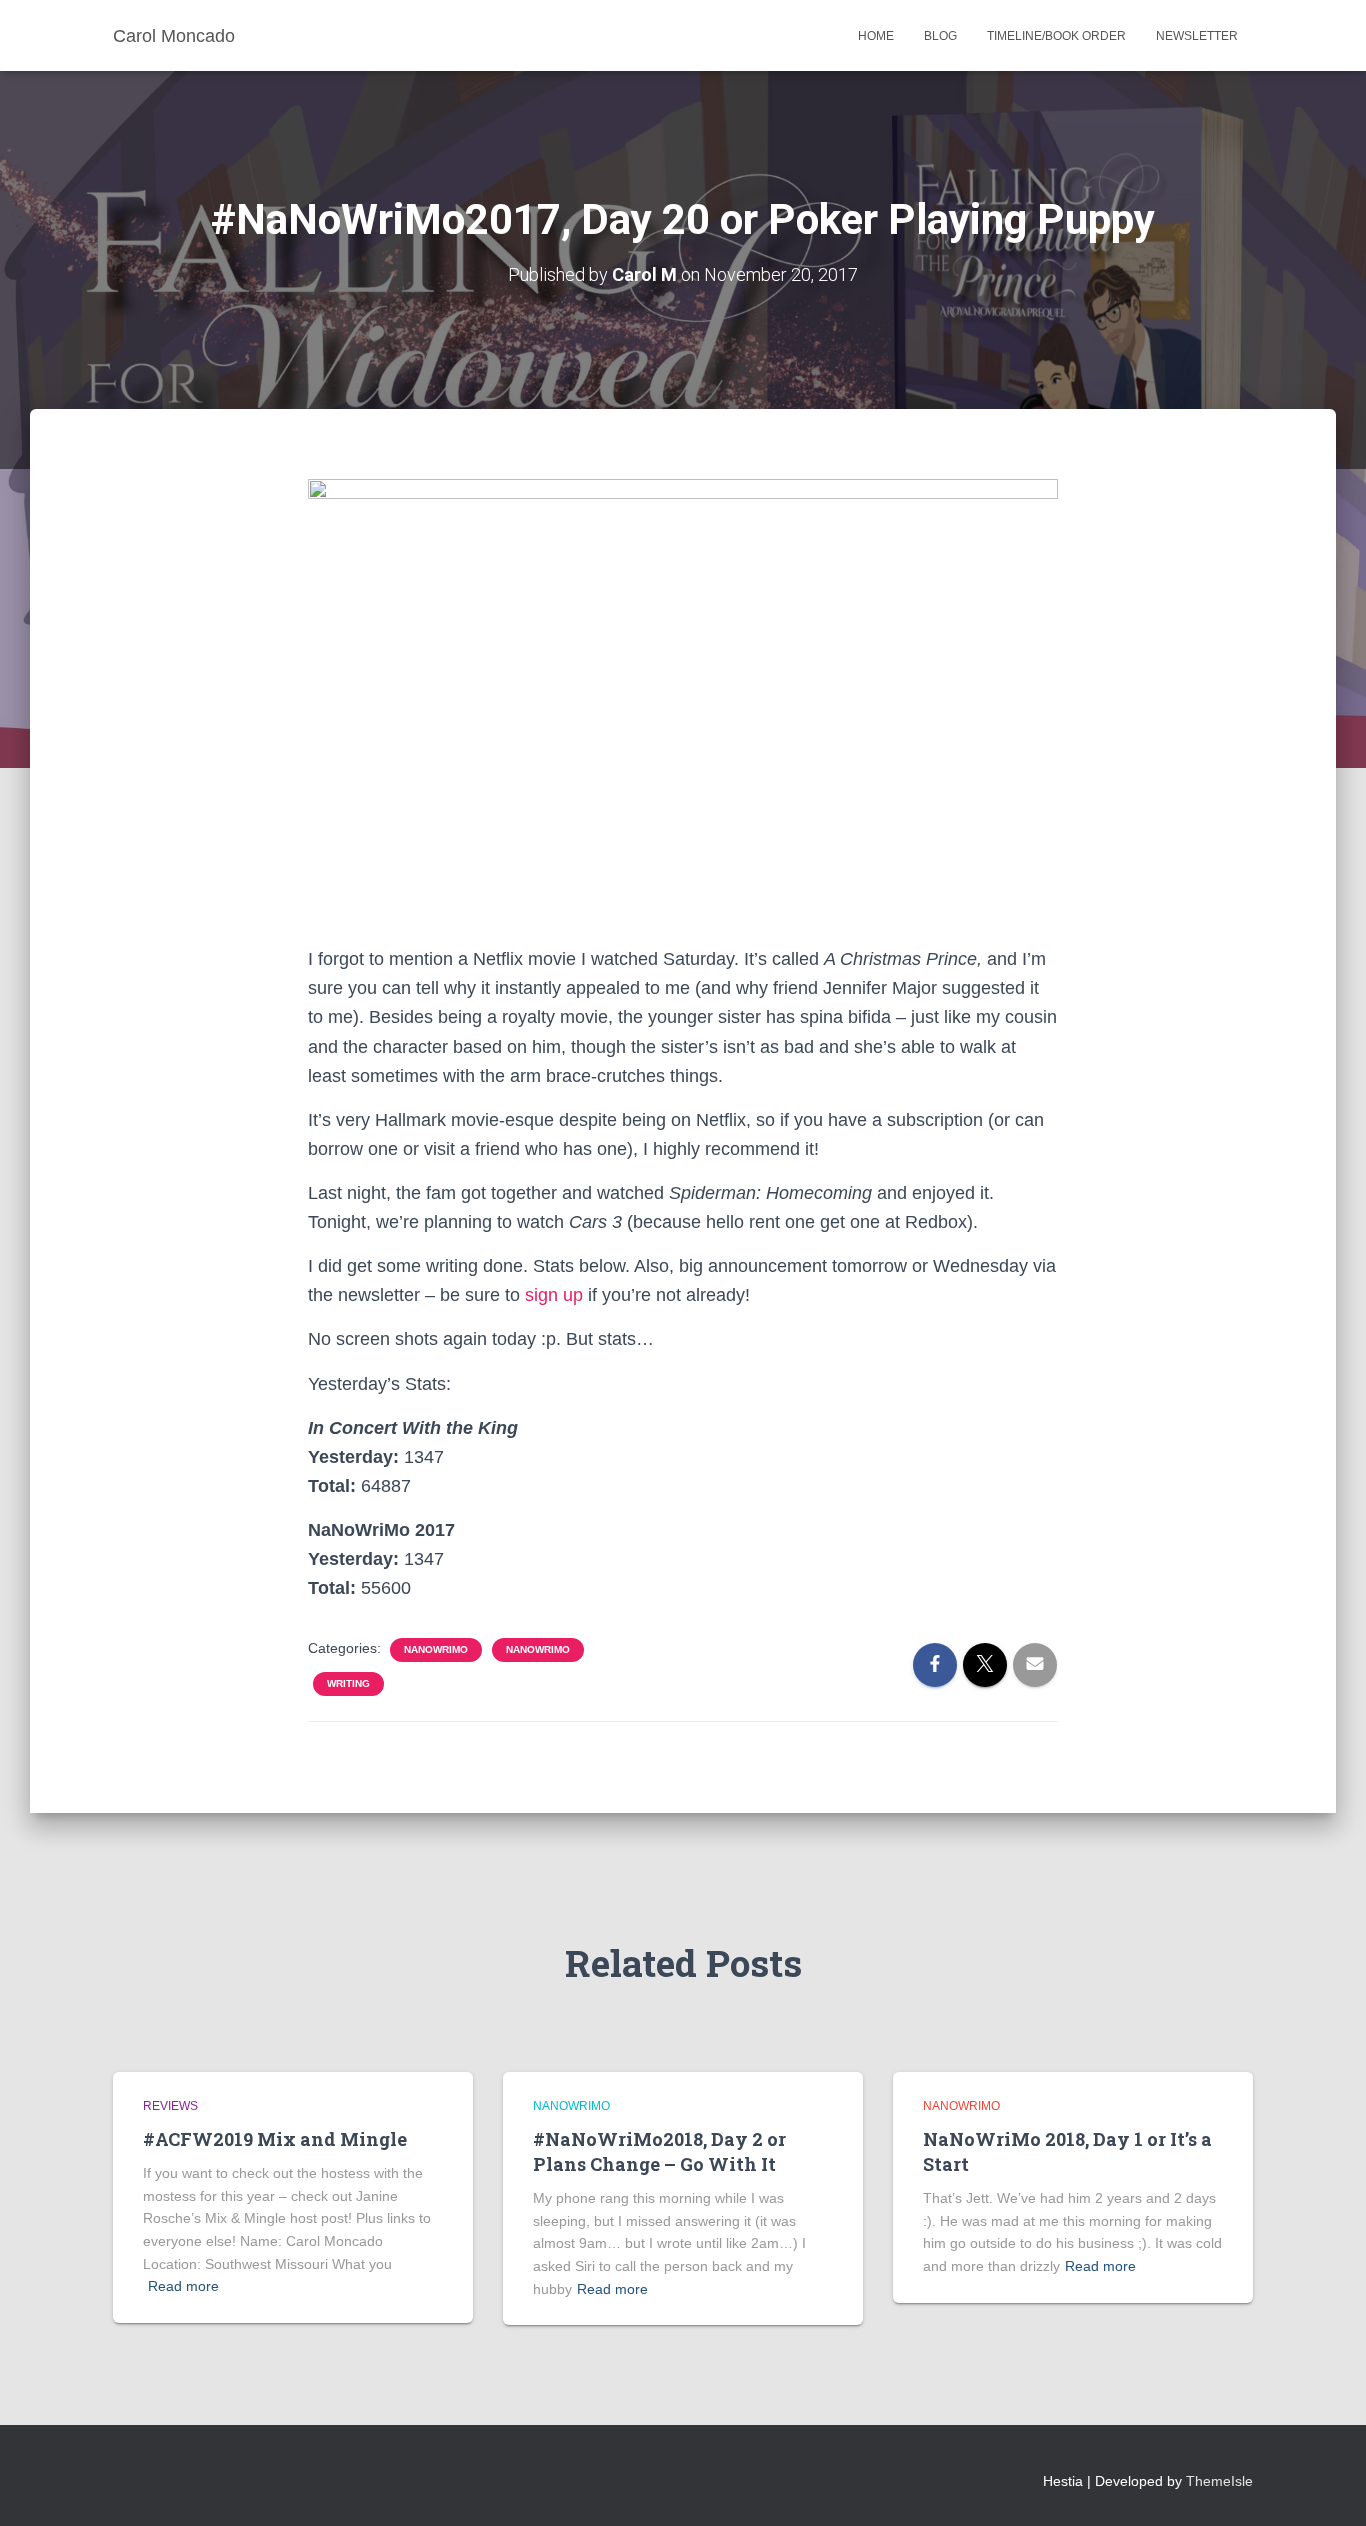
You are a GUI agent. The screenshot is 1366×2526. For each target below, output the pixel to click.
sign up (554, 1295)
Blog (940, 36)
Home (876, 36)
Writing (348, 1683)
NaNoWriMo (436, 1649)
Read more (183, 2286)
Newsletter (1197, 36)
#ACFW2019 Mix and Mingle (275, 2139)
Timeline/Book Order (1056, 36)
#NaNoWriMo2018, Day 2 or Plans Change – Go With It (659, 2151)
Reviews (170, 2106)
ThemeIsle (1219, 2481)
